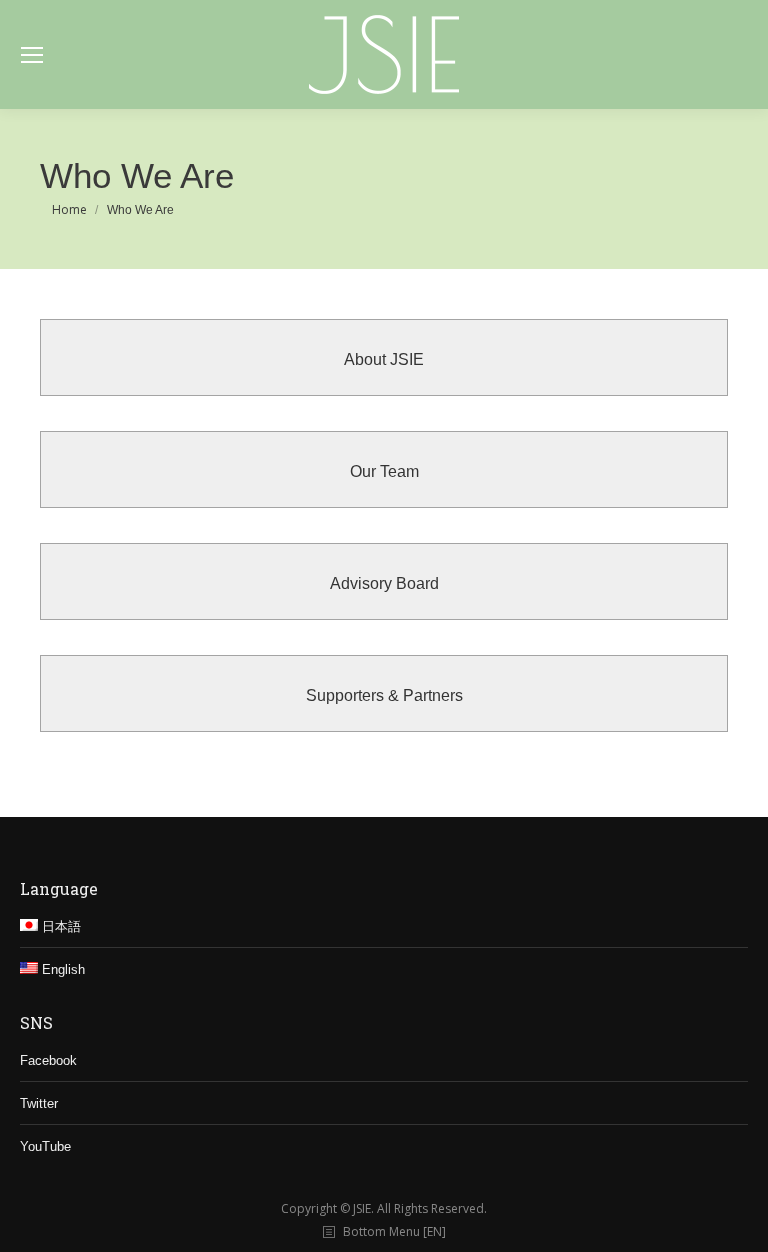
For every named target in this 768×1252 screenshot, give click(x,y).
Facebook (48, 1060)
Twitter (39, 1103)
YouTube (45, 1146)
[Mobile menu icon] (32, 55)
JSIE (362, 1208)
